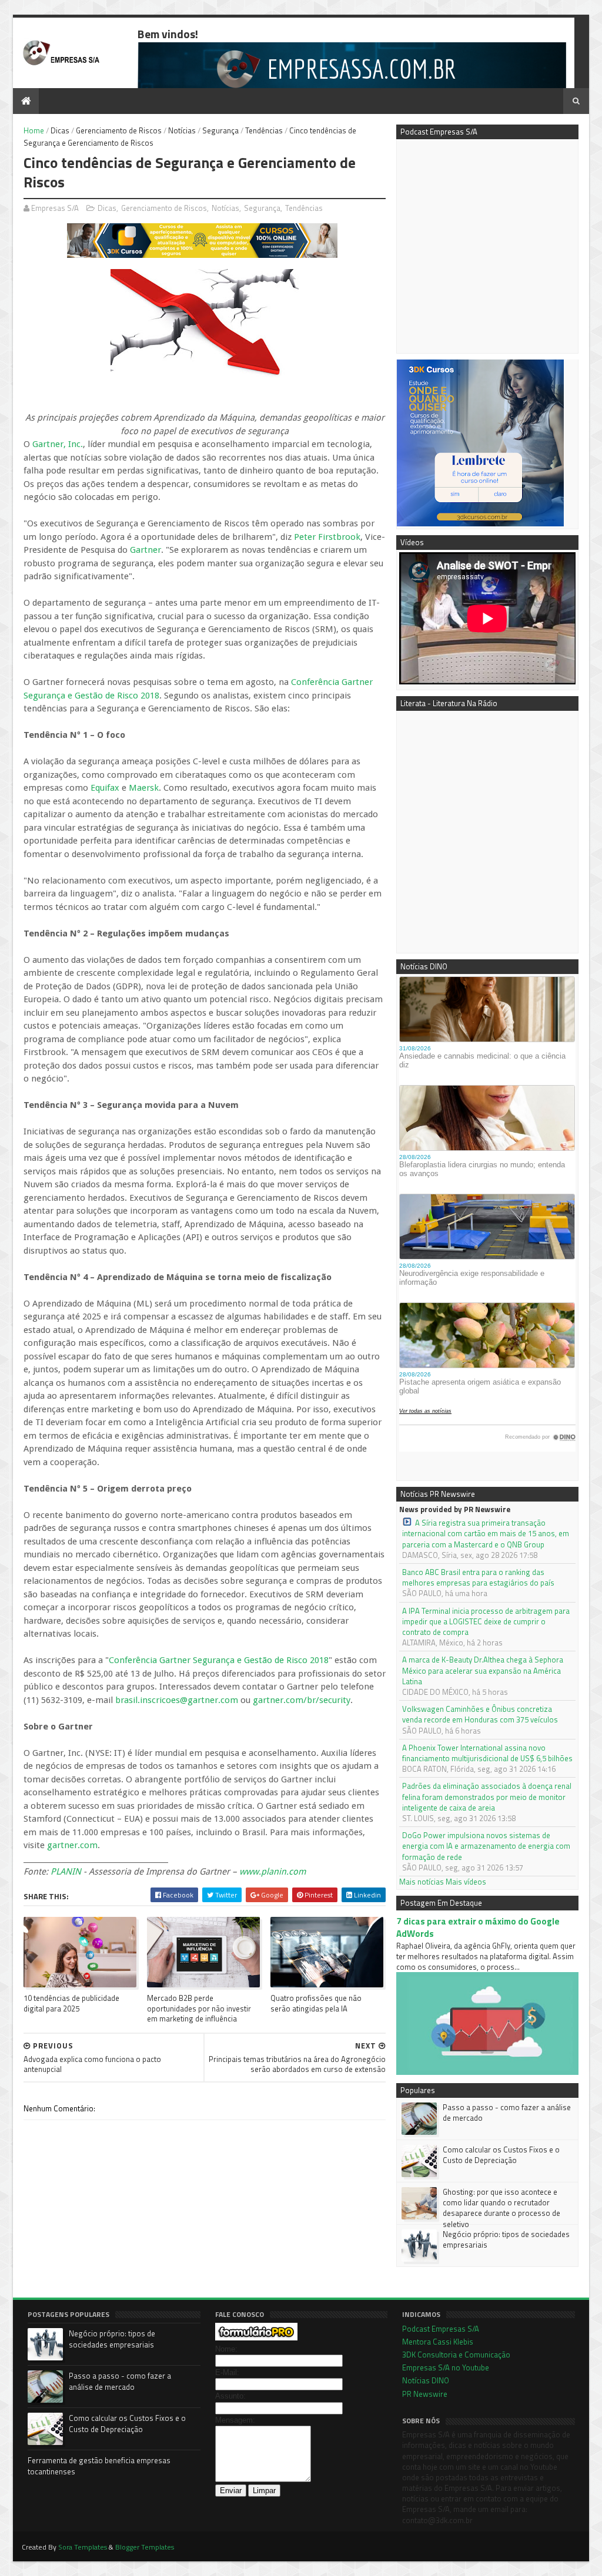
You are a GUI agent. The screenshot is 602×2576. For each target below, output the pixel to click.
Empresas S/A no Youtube (446, 2367)
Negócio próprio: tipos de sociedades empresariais (506, 2239)
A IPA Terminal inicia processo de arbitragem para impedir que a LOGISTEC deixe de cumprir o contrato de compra (486, 1622)
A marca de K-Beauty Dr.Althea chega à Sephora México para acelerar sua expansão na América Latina (483, 1670)
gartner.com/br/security (302, 1700)
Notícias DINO (426, 2380)
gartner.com (72, 1845)
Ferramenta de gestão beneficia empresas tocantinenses (99, 2466)
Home (34, 130)
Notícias (182, 130)
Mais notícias (422, 1882)
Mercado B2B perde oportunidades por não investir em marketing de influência (199, 2008)
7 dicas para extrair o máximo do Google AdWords (478, 1927)
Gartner (146, 550)
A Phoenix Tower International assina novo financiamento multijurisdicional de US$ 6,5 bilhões (487, 1753)
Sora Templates (83, 2547)
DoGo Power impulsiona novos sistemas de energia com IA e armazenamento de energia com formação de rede (486, 1846)
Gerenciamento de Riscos (119, 130)
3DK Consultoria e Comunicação (456, 2355)
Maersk (144, 788)
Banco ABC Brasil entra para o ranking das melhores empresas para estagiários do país (478, 1577)
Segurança (220, 130)
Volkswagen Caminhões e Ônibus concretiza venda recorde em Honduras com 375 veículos (480, 1714)
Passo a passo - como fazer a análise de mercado (507, 2112)
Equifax (105, 788)
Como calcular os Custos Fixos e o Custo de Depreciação (501, 2155)
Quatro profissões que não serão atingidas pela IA (316, 2003)
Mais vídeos (466, 1882)
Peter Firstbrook (327, 537)
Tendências (264, 130)
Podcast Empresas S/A (441, 2329)
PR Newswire (425, 2394)
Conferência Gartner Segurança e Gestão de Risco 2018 (219, 1660)
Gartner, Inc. (58, 444)
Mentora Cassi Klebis (438, 2342)
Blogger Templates (145, 2547)
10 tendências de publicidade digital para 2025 (71, 2003)
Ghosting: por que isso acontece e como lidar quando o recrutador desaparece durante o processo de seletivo (501, 2208)
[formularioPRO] (256, 2337)
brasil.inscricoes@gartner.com (177, 1700)
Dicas (60, 130)
